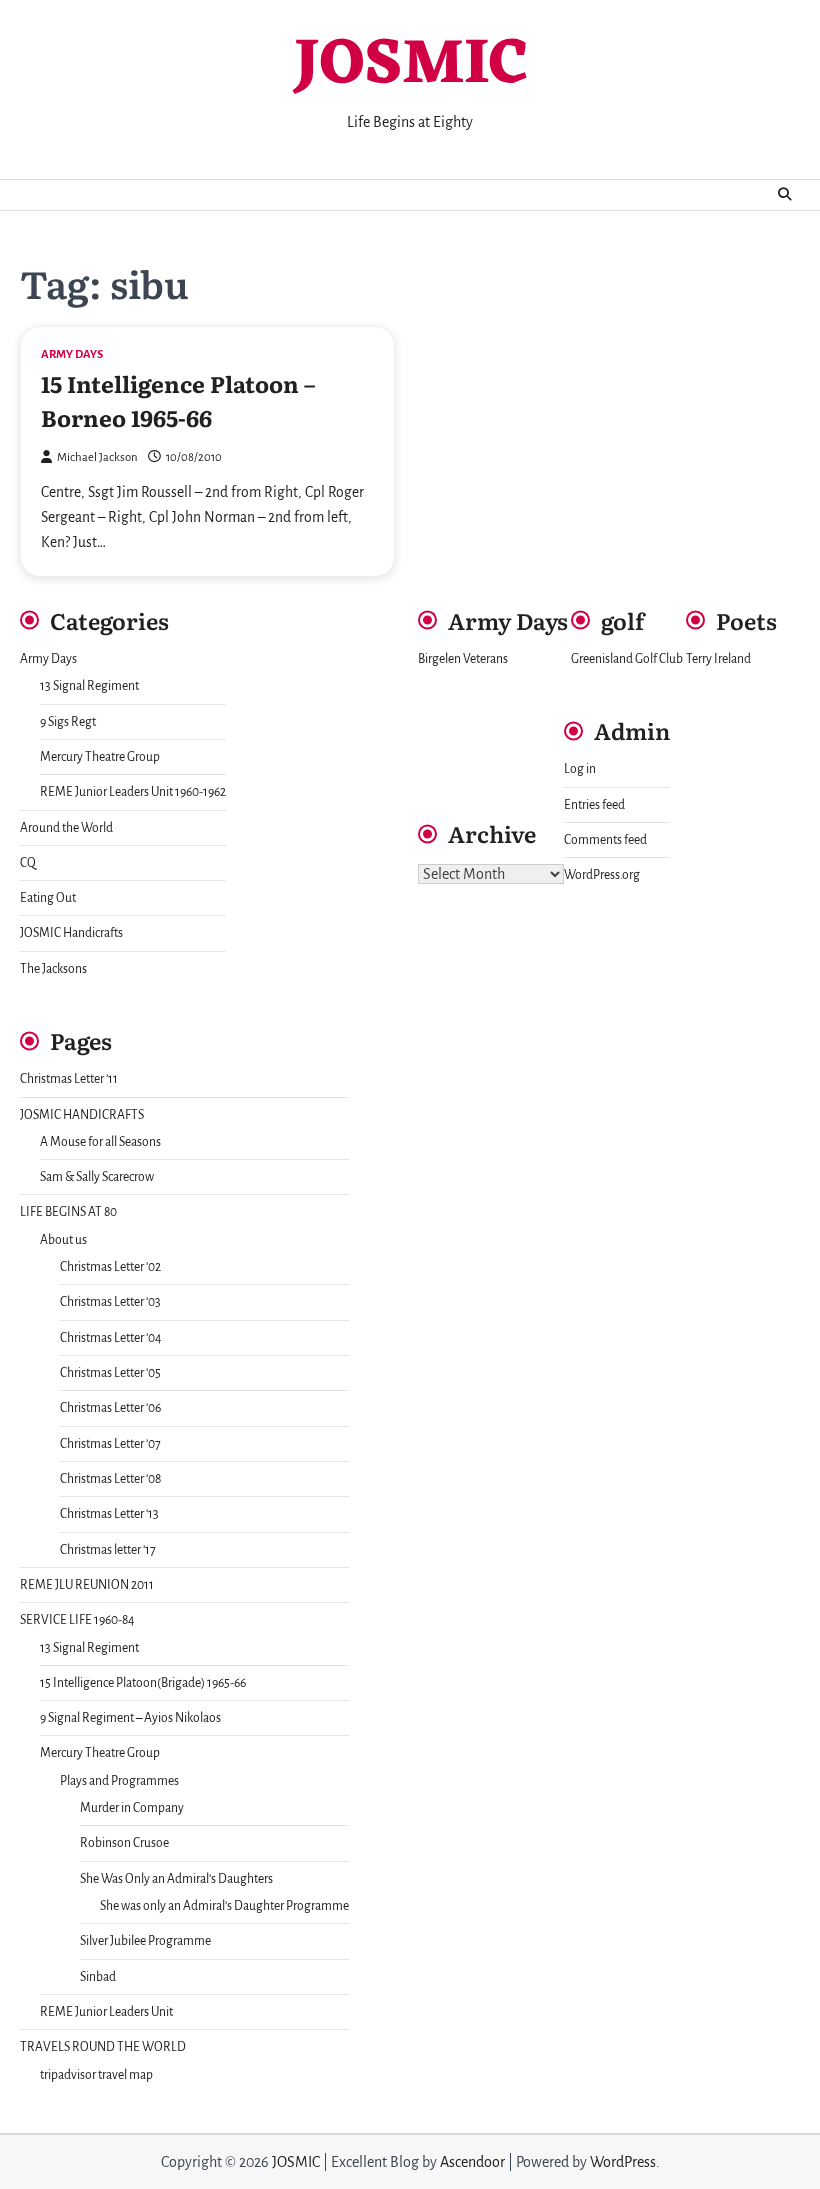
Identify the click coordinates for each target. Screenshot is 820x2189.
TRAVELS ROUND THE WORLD (103, 2047)
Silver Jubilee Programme (145, 1941)
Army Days (72, 354)
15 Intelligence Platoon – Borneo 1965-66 (178, 400)
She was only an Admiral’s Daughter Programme (224, 1906)
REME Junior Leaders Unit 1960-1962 (133, 792)
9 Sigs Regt (68, 722)
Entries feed (594, 805)
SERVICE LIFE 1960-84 (77, 1620)
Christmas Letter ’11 (69, 1079)
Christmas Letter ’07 (110, 1444)
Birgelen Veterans (463, 659)
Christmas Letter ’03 (110, 1302)
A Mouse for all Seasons (100, 1142)
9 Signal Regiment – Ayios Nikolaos (130, 1718)
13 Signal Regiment (89, 686)
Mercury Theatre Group (100, 757)
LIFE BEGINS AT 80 (68, 1212)
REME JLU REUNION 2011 (87, 1585)
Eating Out (48, 898)
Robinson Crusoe (124, 1843)
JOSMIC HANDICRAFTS (82, 1115)
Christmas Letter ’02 (110, 1267)
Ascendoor (472, 2162)
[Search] (785, 195)
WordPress (623, 2162)
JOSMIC (410, 66)
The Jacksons (53, 969)
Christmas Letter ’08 (110, 1479)
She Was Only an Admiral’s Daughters (176, 1879)
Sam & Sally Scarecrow (97, 1177)
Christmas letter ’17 (108, 1550)
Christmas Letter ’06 (110, 1408)
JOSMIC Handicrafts (71, 933)
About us (63, 1240)
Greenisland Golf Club (627, 659)
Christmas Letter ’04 (111, 1338)
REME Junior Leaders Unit (106, 2012)
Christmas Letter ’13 (109, 1514)
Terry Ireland (718, 659)
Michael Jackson (97, 457)
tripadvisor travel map (96, 2075)
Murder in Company (132, 1808)
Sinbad (98, 1977)
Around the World (66, 828)
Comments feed (605, 840)
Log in (580, 769)
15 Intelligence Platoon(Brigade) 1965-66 (143, 1683)
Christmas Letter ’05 (110, 1373)
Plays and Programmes (119, 1781)
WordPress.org (602, 875)
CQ (28, 863)
